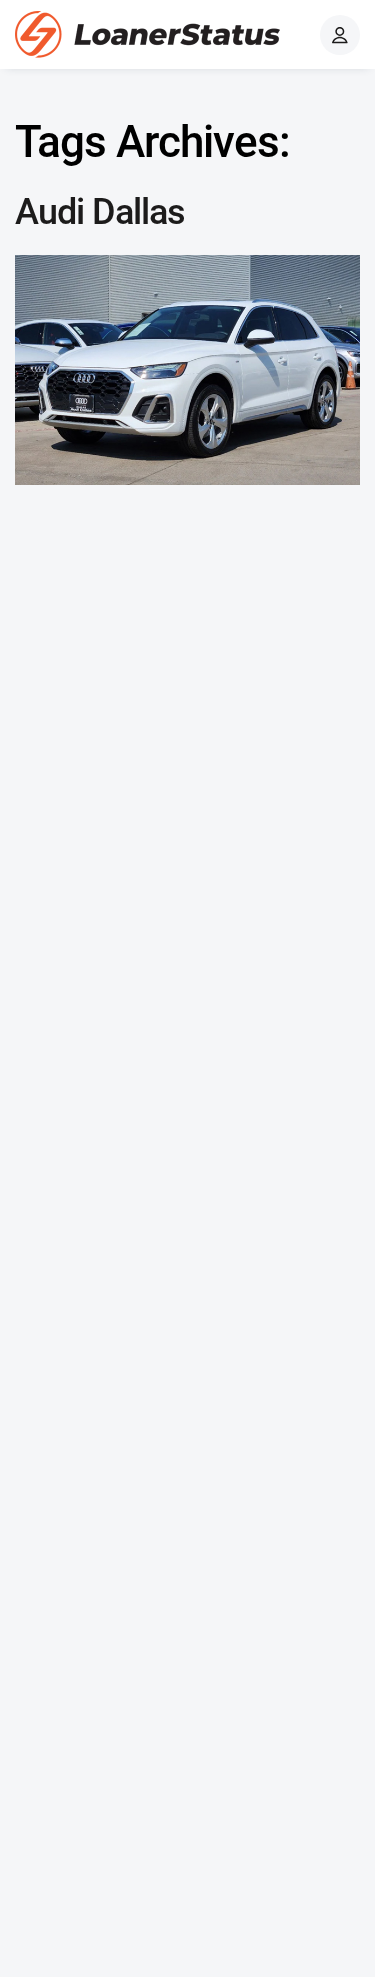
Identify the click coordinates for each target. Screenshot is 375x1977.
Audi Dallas (100, 212)
